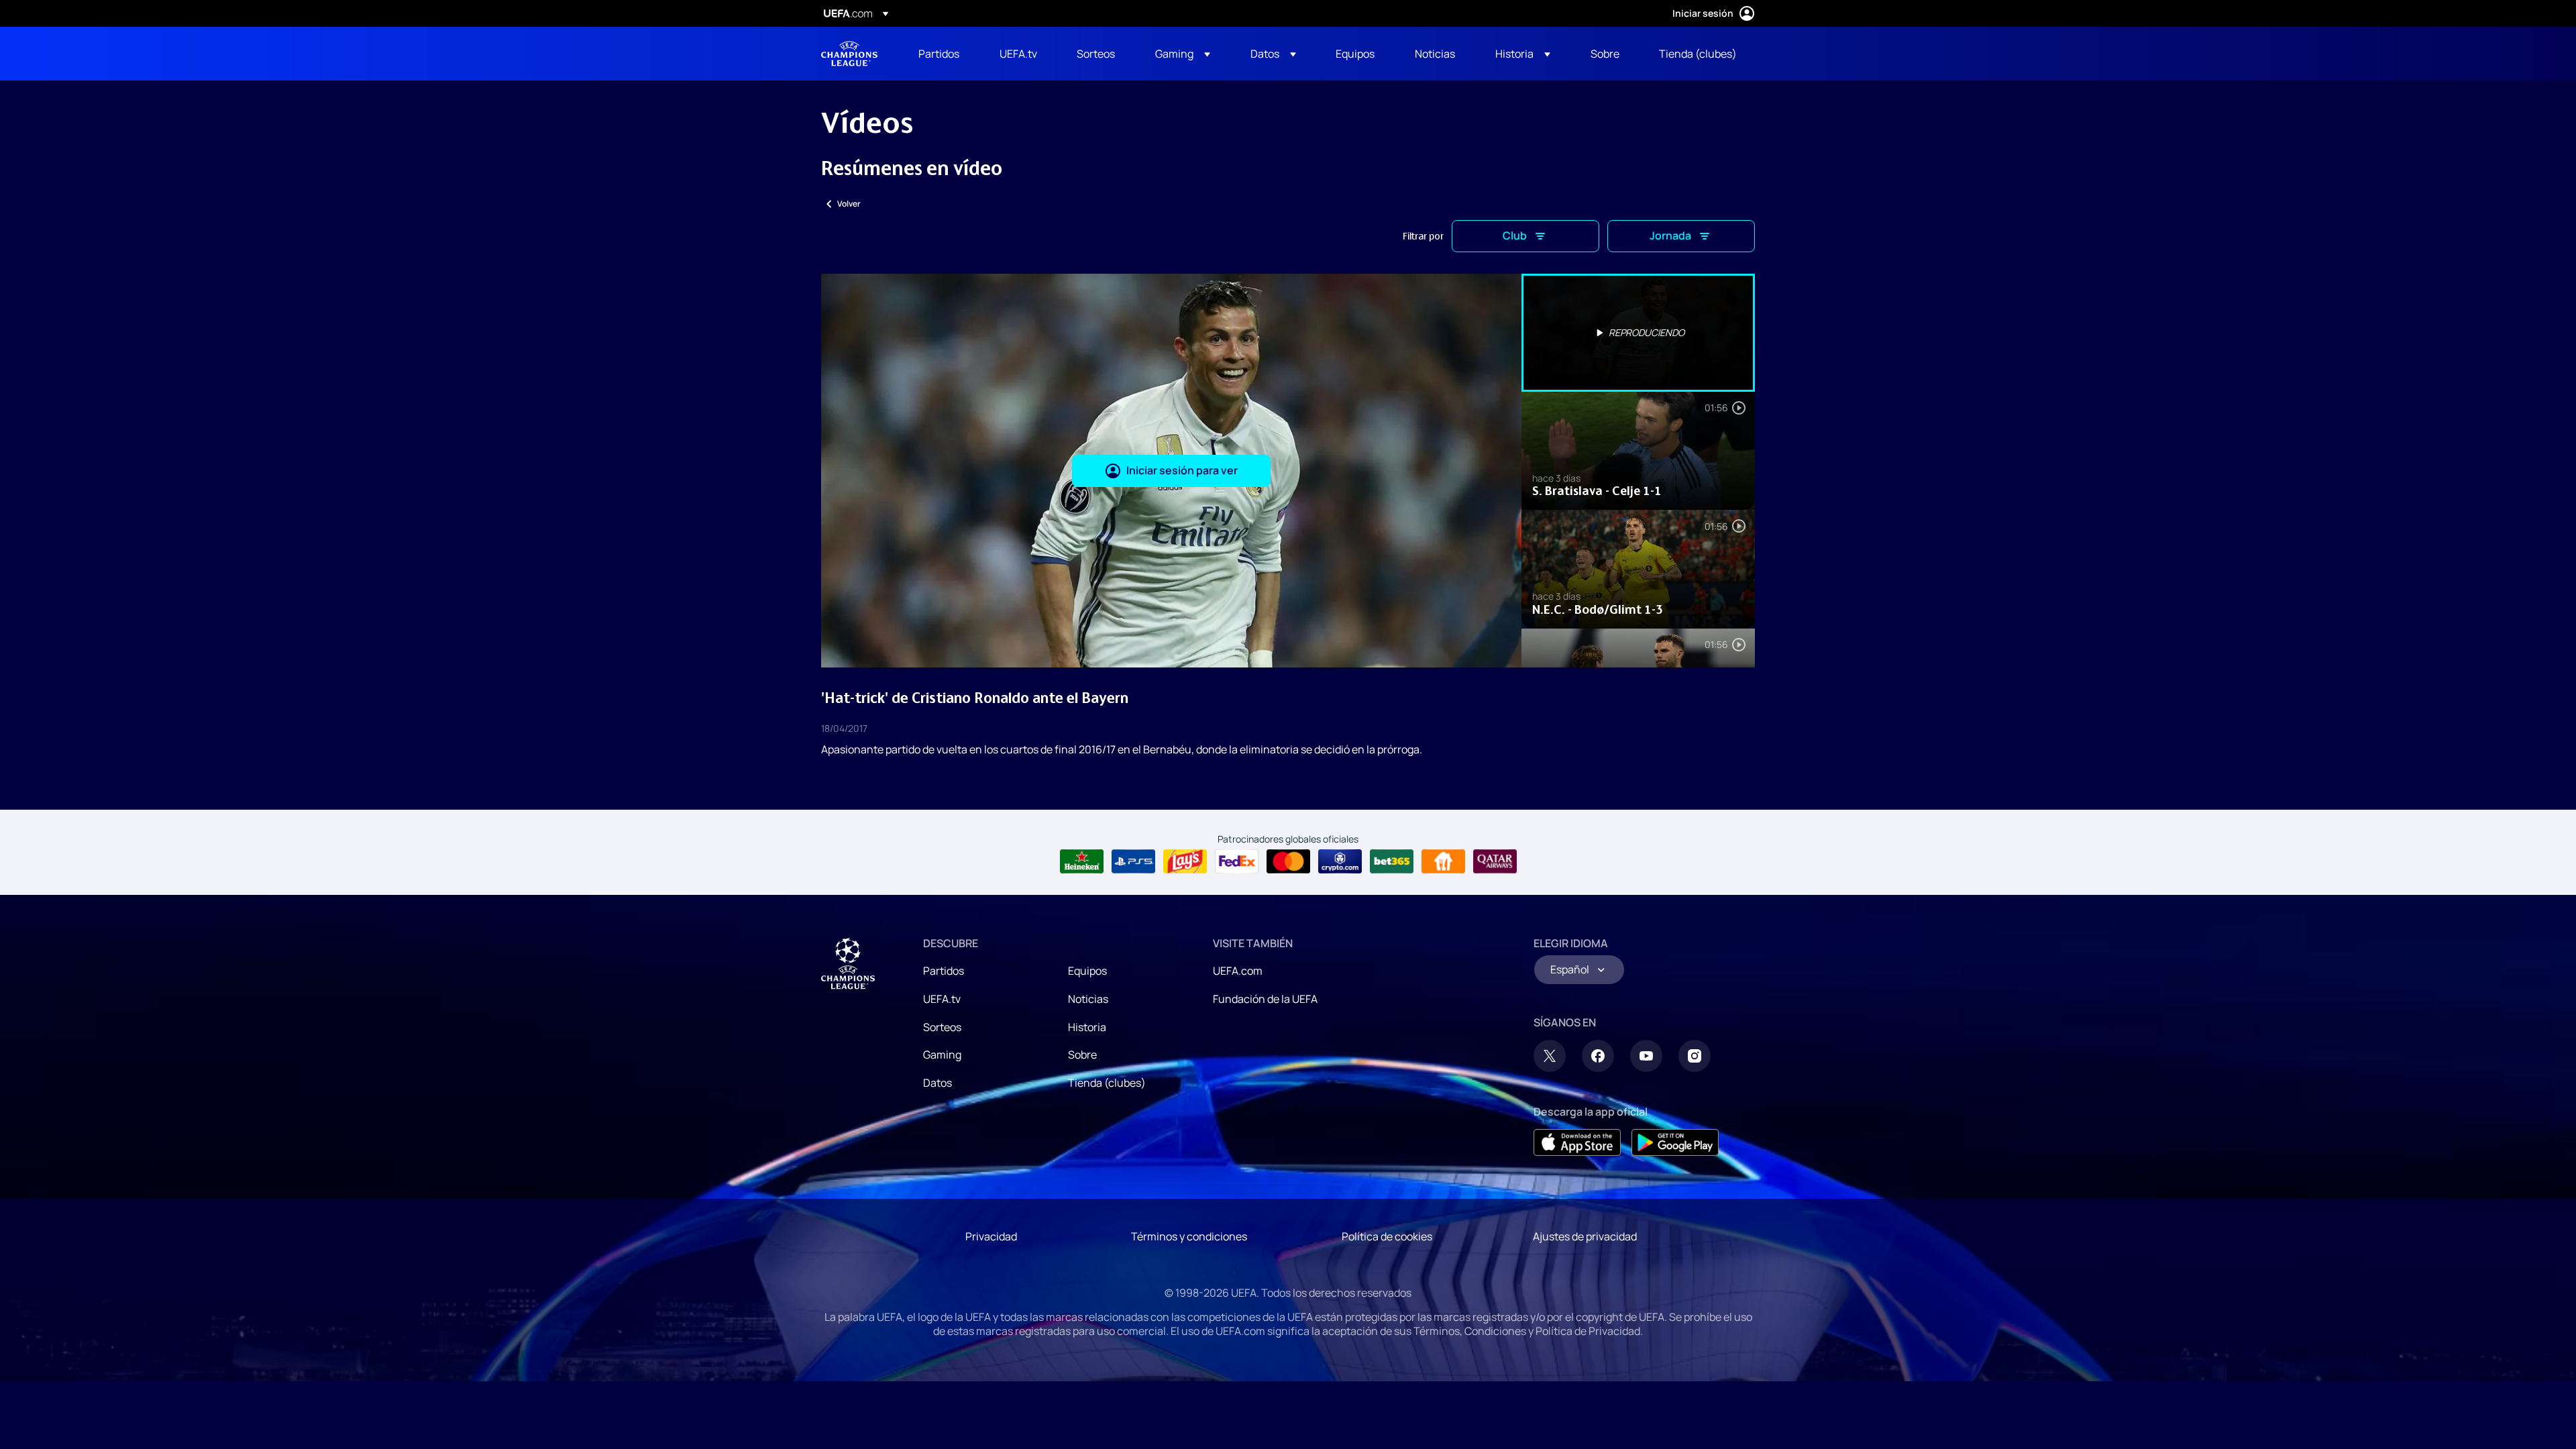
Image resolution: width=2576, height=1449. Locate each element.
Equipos (1087, 971)
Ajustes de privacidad (1585, 1236)
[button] (1183, 54)
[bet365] (1392, 861)
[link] (939, 54)
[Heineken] (1082, 861)
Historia (1087, 1027)
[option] (1638, 333)
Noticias (1088, 999)
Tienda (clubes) (1107, 1083)
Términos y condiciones (1189, 1236)
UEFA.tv (942, 999)
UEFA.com (1238, 971)
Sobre (1082, 1055)
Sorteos (942, 1027)
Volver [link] (849, 204)
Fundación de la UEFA (1265, 999)
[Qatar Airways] (1495, 861)
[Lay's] (1185, 861)
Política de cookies (1387, 1236)
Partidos (944, 971)
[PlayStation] (1133, 861)
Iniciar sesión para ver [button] (1182, 470)
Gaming (942, 1055)
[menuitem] (942, 54)
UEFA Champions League (849, 54)
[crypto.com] (1340, 861)
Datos (937, 1083)
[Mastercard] (1288, 861)
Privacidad (991, 1236)
